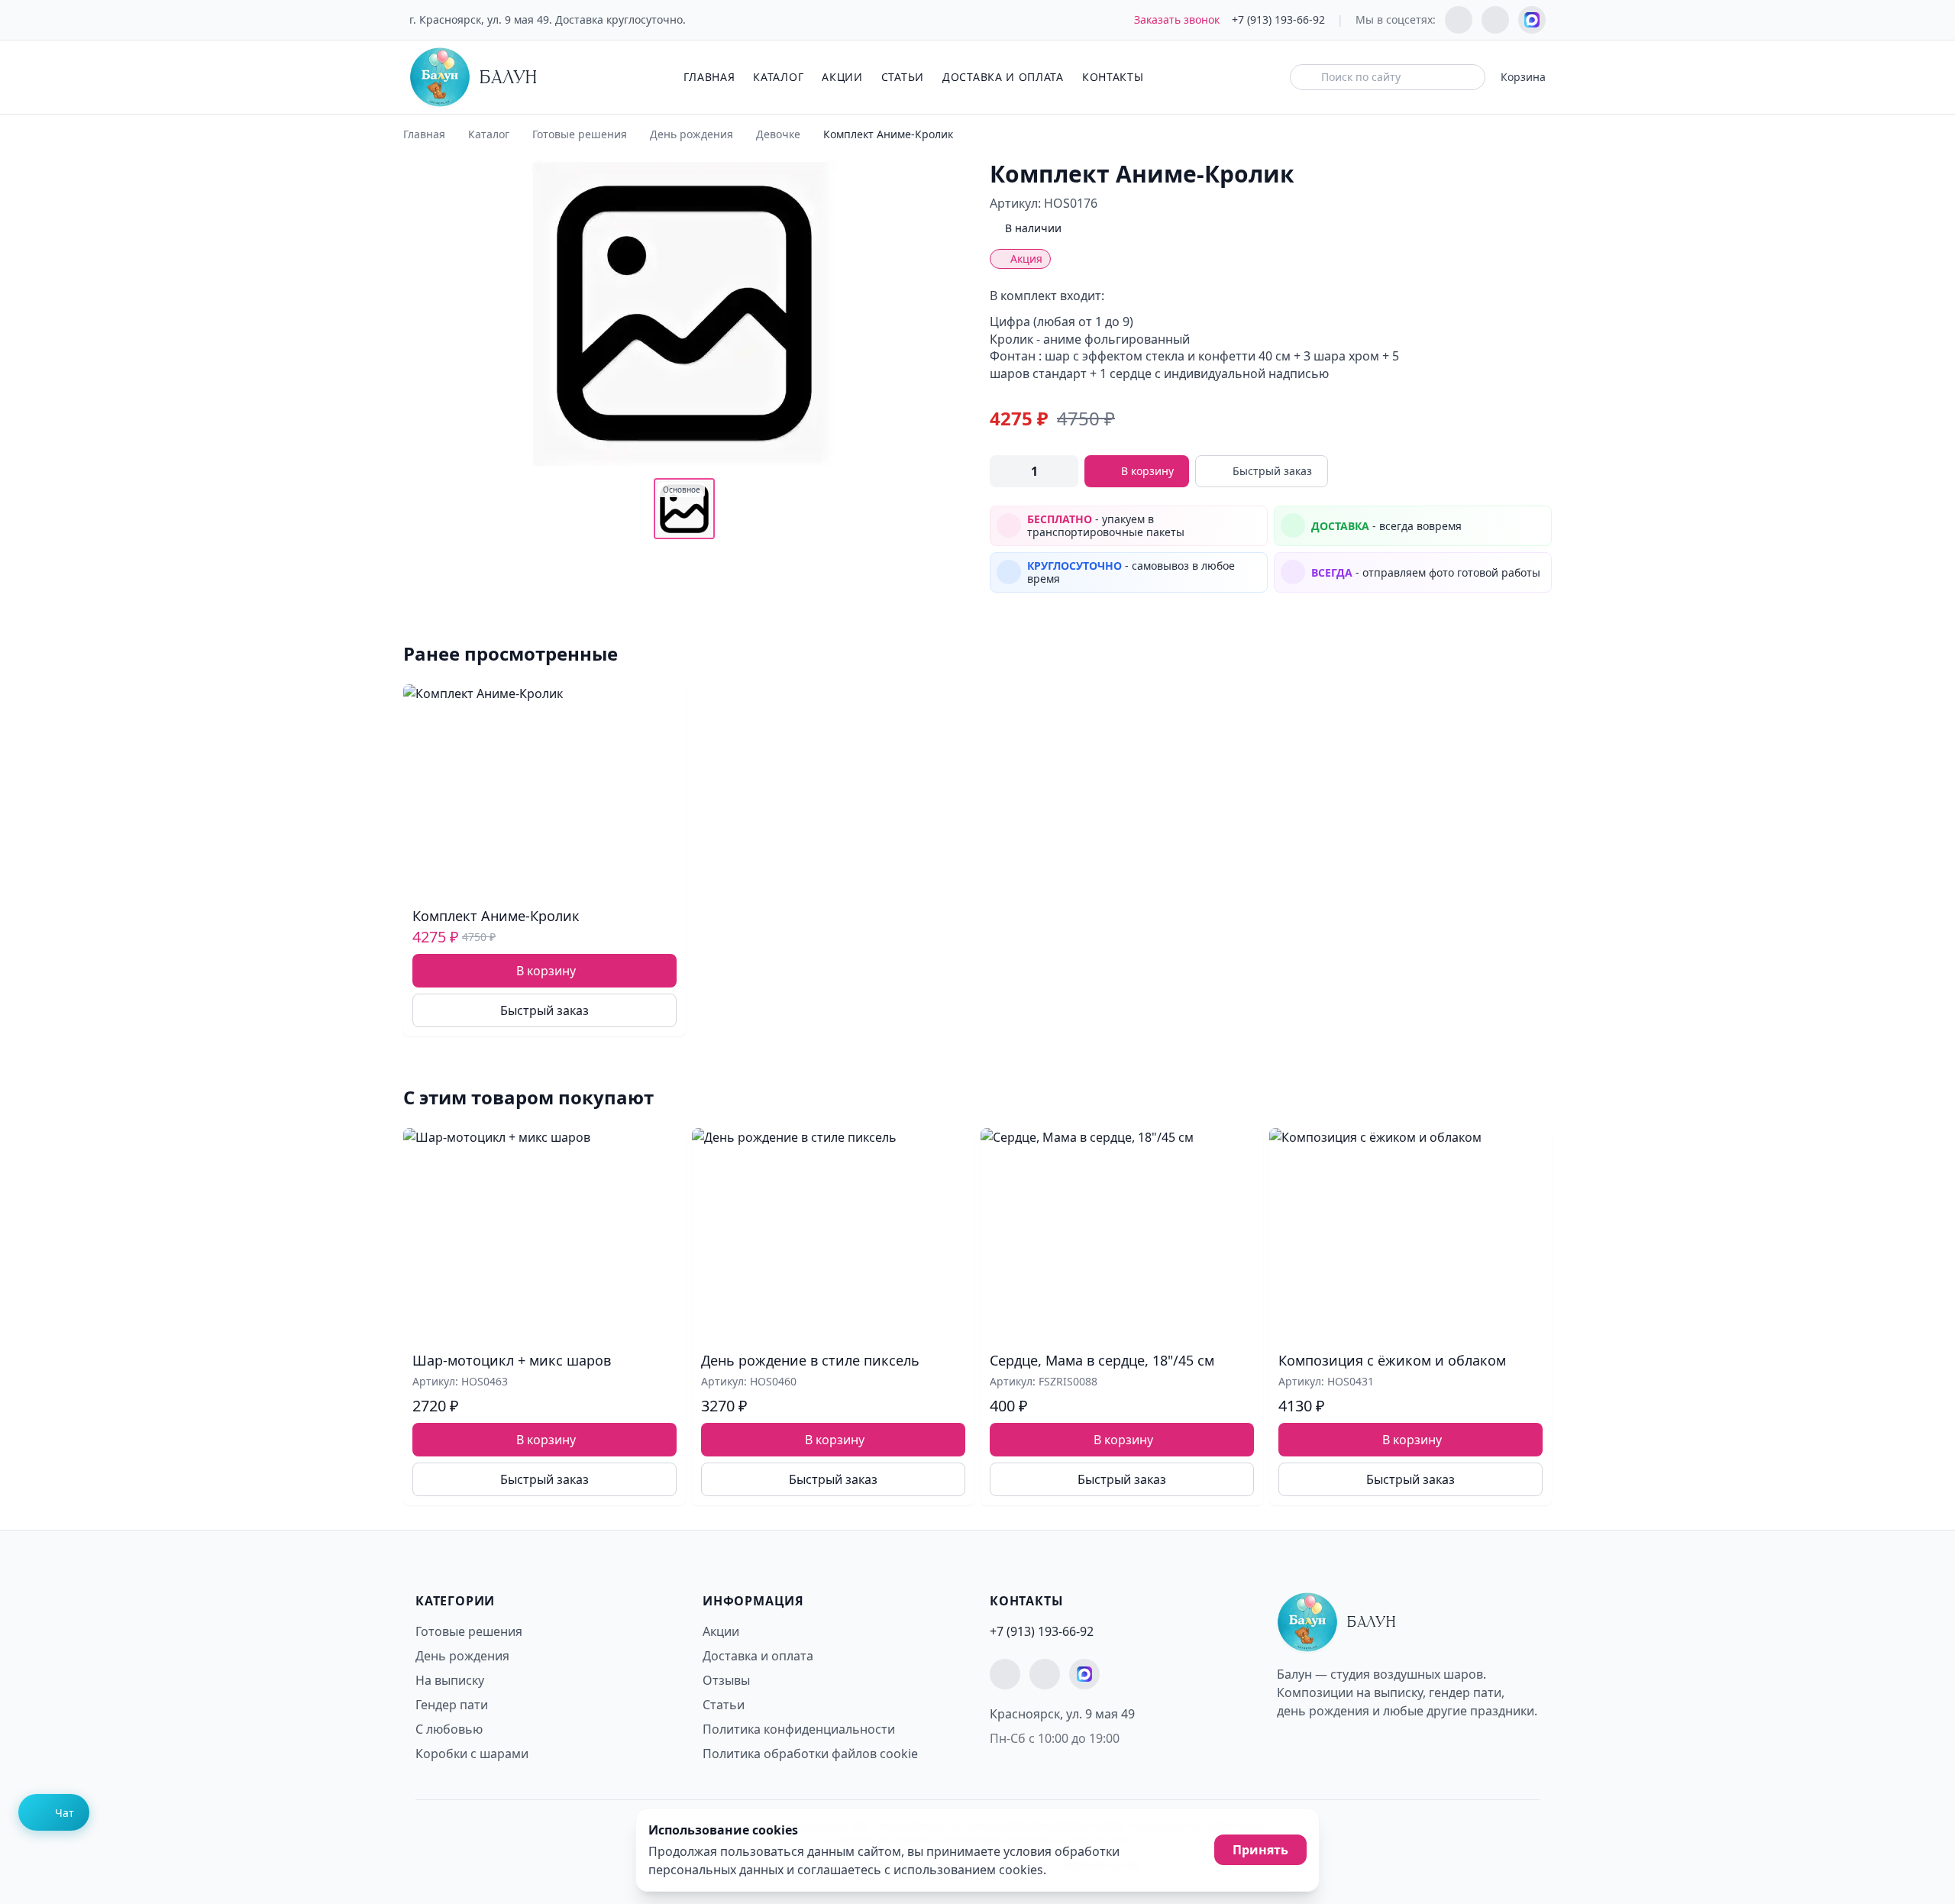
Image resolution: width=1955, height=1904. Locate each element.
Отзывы (726, 1680)
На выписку (450, 1680)
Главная (709, 77)
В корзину (1147, 471)
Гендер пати (452, 1705)
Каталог (778, 77)
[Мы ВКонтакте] (1495, 20)
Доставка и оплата (1003, 77)
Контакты (1113, 77)
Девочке (778, 134)
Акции (842, 77)
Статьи (903, 77)
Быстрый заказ (1272, 471)
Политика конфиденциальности (799, 1729)
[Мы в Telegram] (1459, 20)
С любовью (449, 1729)
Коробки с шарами (472, 1754)
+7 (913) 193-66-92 (1278, 19)
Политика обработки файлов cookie (810, 1754)
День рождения (692, 134)
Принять (1260, 1850)
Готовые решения (580, 134)
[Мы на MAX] (1532, 20)
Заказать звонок (1177, 19)
